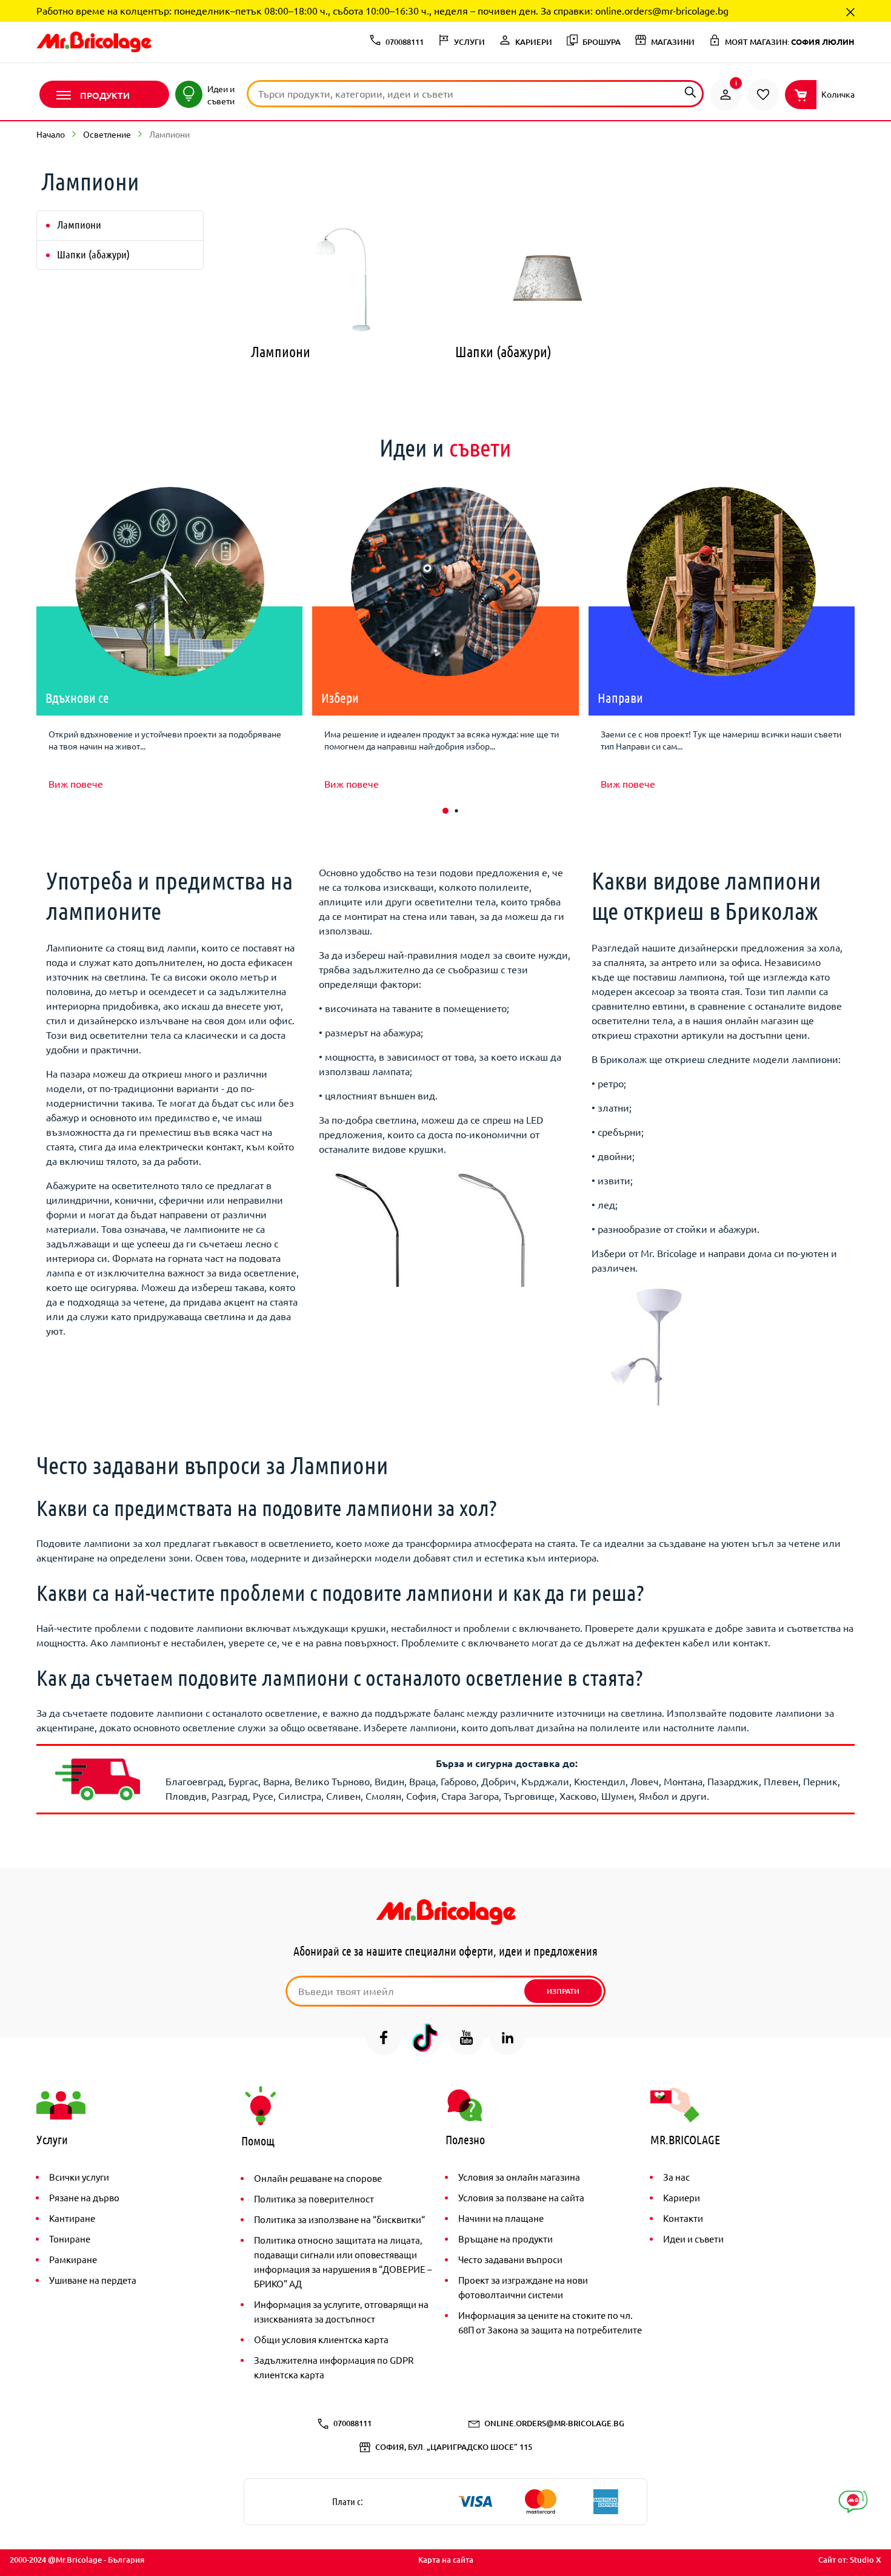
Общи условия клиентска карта (321, 2339)
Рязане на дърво (84, 2197)
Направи (620, 697)
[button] (446, 811)
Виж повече (76, 783)
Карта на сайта (446, 2560)
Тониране (70, 2239)
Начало (51, 134)
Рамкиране (73, 2259)
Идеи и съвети (693, 2239)
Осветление (107, 134)
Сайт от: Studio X (850, 2560)
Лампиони (79, 224)
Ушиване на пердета (93, 2280)
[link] (726, 95)
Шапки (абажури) (93, 254)
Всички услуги (79, 2177)
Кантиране (72, 2218)
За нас (676, 2177)
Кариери (682, 2197)
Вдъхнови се (77, 697)
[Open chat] (853, 2502)
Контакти (683, 2218)
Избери (340, 697)
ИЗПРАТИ (563, 1991)
